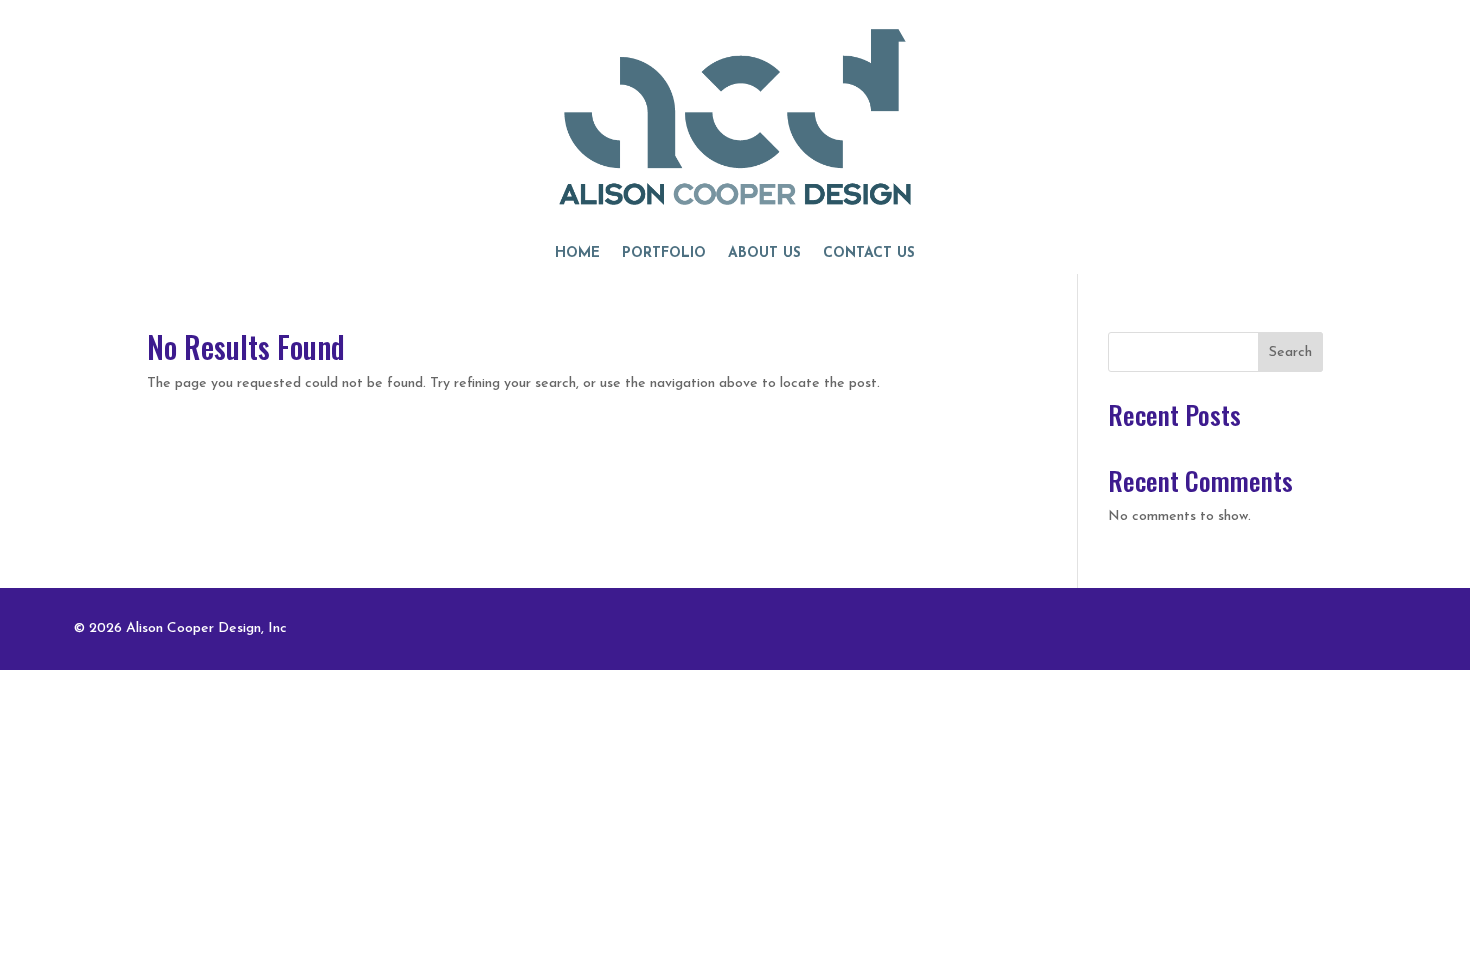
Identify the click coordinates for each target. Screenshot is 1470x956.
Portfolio (664, 254)
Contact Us (869, 254)
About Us (764, 254)
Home (577, 254)
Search (1290, 352)
